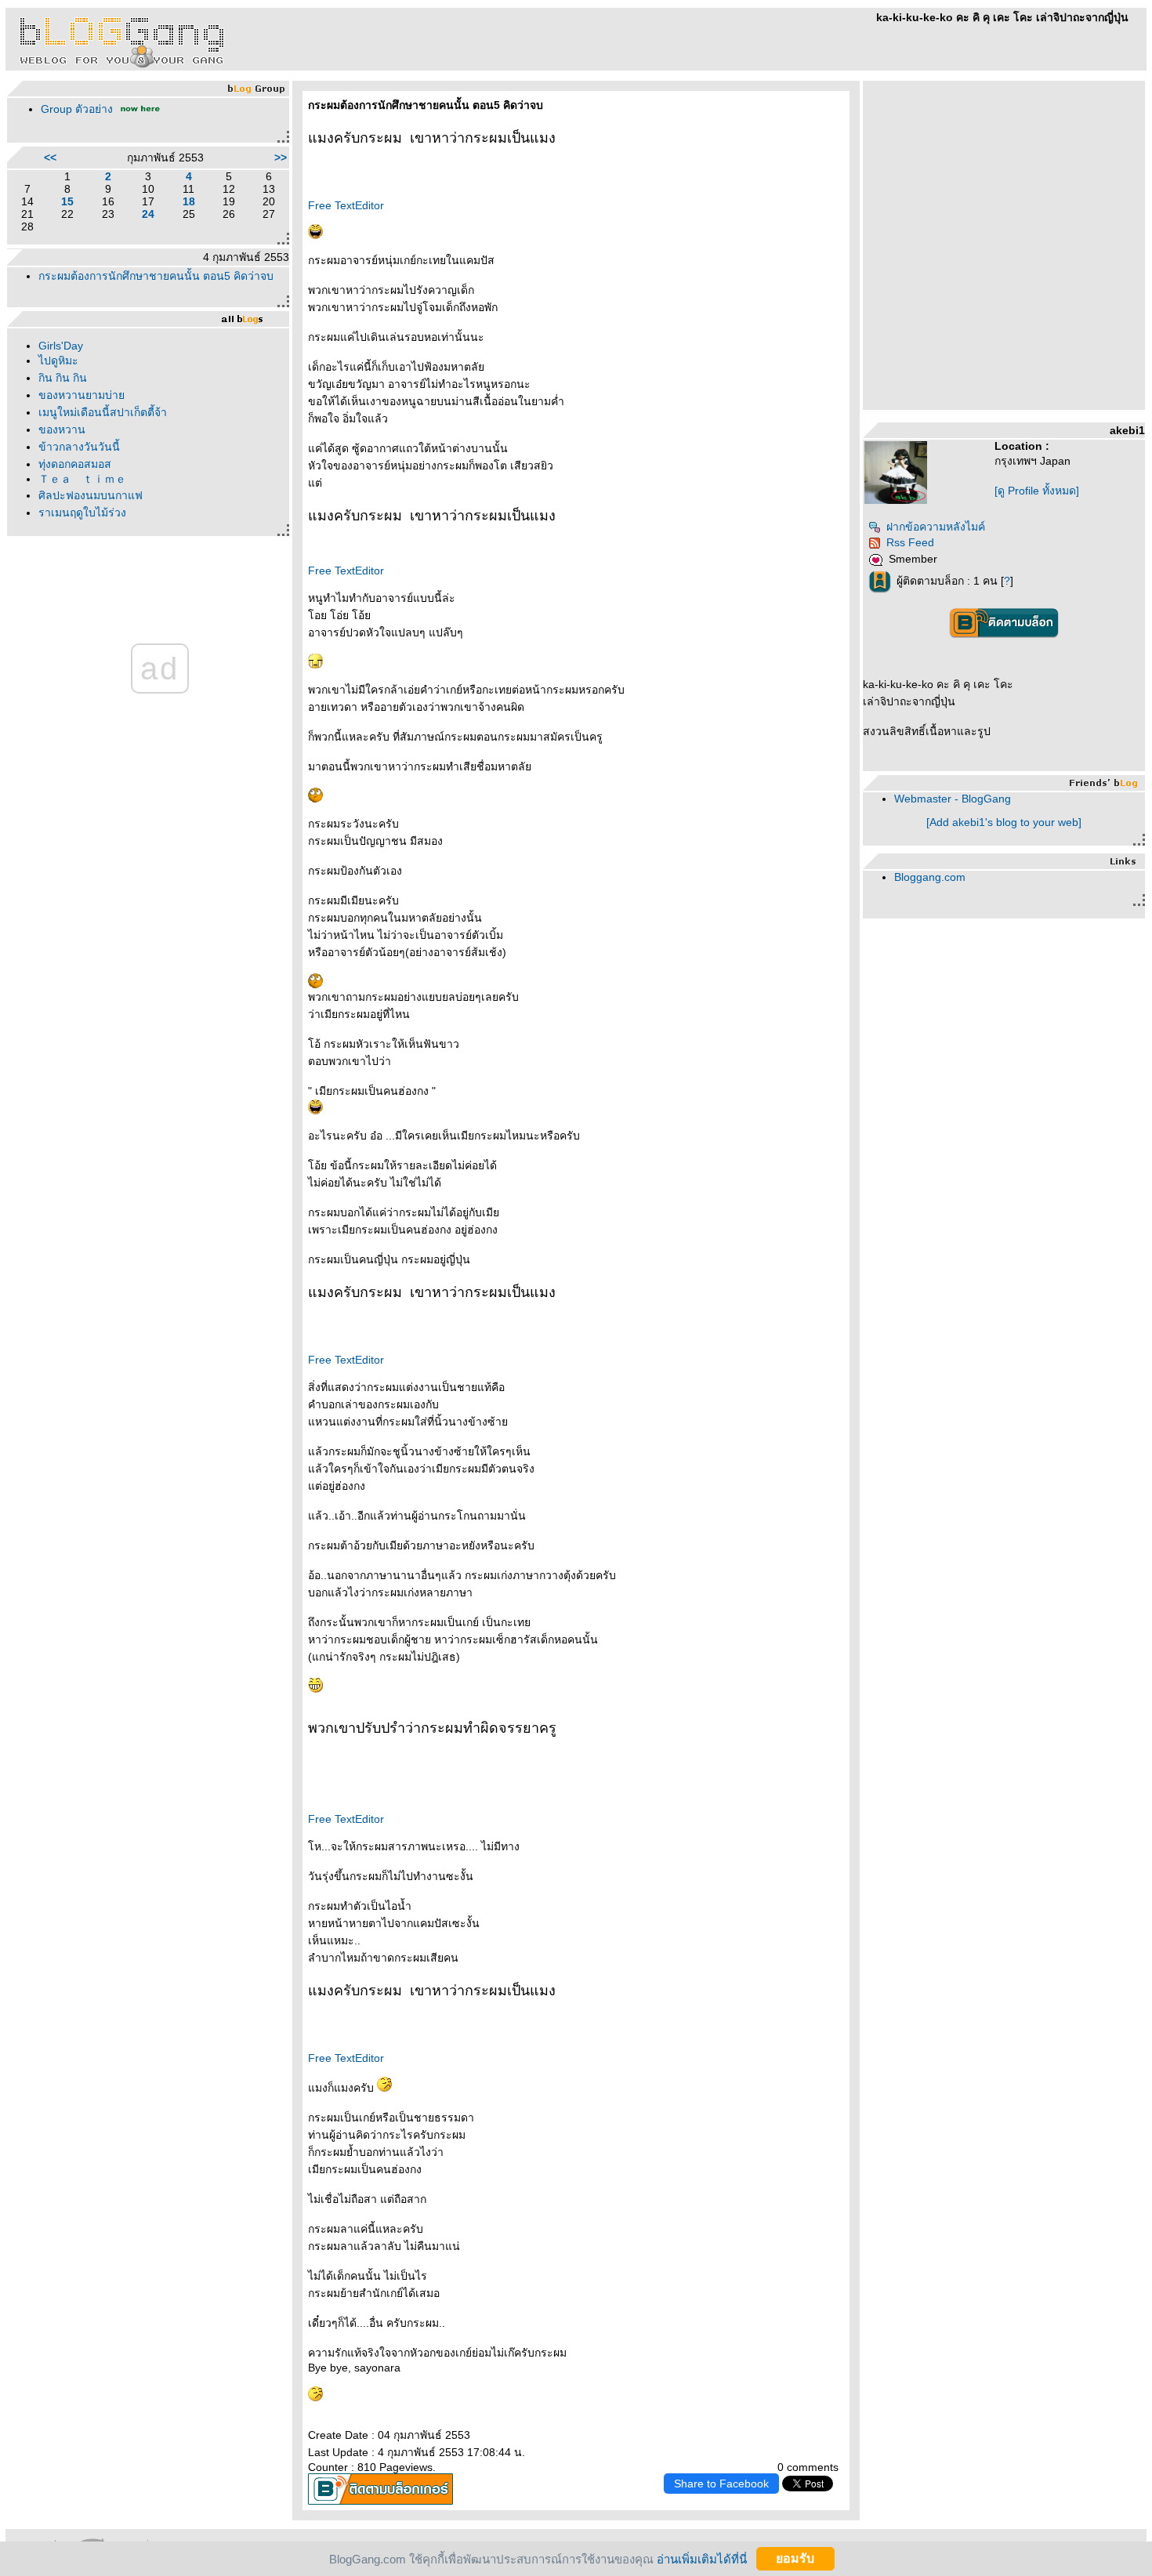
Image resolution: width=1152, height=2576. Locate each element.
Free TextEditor (346, 205)
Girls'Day (61, 346)
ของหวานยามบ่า (82, 395)
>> (281, 158)
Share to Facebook (721, 2484)
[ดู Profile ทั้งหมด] (1037, 491)
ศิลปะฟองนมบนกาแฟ (91, 495)
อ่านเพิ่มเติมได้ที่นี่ (702, 2558)
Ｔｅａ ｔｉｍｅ (82, 479)
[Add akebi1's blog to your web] (1004, 822)
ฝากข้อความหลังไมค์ (936, 527)
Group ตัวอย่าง (77, 109)
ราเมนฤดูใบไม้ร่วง (82, 513)
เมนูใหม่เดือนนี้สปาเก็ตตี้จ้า (103, 412)
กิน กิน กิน (63, 378)
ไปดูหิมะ (58, 360)
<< (50, 158)
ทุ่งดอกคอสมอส (75, 464)
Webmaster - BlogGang (953, 799)
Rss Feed (910, 542)
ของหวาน (62, 429)
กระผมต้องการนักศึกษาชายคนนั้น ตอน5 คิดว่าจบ (156, 276)
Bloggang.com (930, 877)
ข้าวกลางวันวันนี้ (79, 447)
